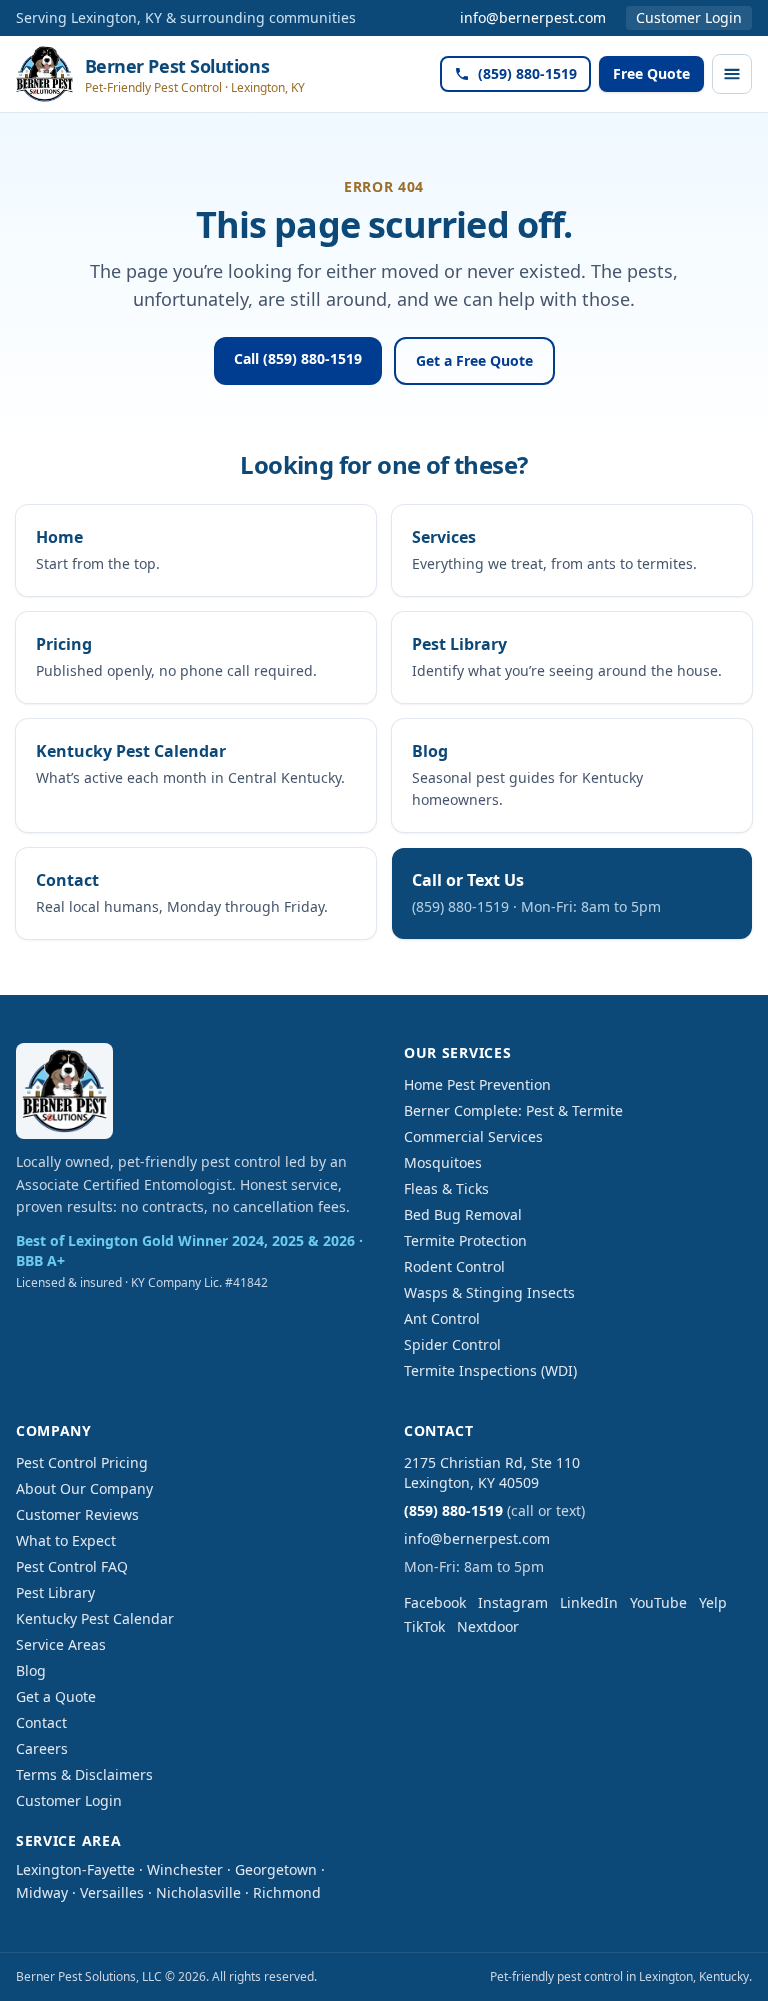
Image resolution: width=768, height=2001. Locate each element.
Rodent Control (454, 1266)
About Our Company (84, 1488)
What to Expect (66, 1540)
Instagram (513, 1602)
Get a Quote (56, 1696)
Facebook (435, 1602)
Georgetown (276, 1869)
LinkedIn (589, 1602)
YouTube (658, 1602)
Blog (31, 1670)
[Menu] (732, 74)
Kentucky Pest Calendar (95, 1618)
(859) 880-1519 (527, 73)
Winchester (185, 1869)
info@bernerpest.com (533, 17)
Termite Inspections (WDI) (490, 1370)
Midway (42, 1892)
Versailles (112, 1892)
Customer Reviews (77, 1514)
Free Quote (651, 73)
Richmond (287, 1892)
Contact (41, 1722)
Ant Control (442, 1318)
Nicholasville (198, 1892)
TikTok (424, 1626)
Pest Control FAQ (72, 1566)
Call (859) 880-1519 (298, 358)
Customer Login (689, 17)
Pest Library (55, 1592)
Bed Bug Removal (463, 1214)
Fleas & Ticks (446, 1188)
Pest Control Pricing (82, 1462)
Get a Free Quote (474, 360)
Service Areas (61, 1644)
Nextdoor (488, 1626)
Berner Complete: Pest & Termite (513, 1110)
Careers (42, 1748)
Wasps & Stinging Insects (489, 1292)
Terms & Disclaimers (84, 1774)
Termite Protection (465, 1240)
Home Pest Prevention (477, 1084)
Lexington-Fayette (75, 1869)
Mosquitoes (443, 1162)
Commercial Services (473, 1136)
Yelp (713, 1602)
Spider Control (452, 1344)
